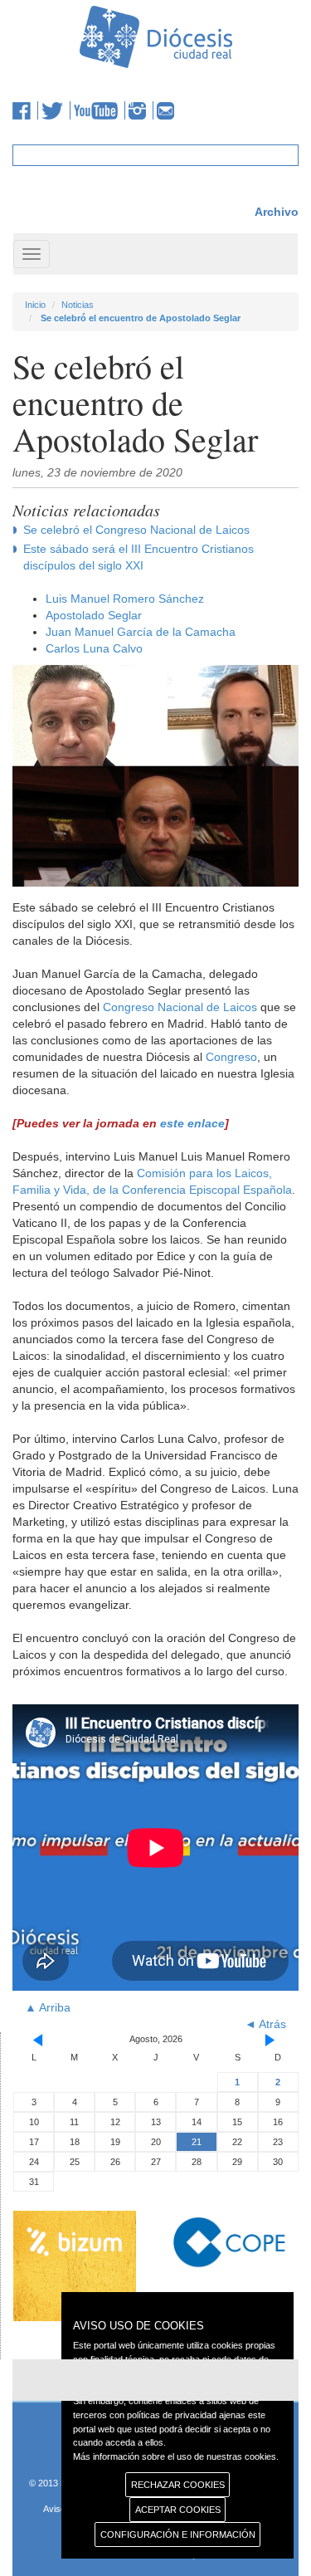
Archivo (277, 212)
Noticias (78, 305)
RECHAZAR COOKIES (178, 2485)
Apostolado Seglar (94, 615)
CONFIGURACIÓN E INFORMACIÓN (178, 2534)
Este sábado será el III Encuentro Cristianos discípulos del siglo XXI (138, 557)
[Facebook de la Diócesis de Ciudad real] (25, 110)
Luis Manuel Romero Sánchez (125, 599)
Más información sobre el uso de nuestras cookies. (176, 2456)
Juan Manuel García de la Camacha (141, 632)
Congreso (231, 1057)
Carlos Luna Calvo (94, 648)
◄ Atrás (265, 2024)
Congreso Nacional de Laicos (180, 1007)
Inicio (35, 305)
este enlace (192, 1123)
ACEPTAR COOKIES (178, 2510)
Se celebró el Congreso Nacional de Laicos (136, 530)
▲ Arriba (48, 2007)
